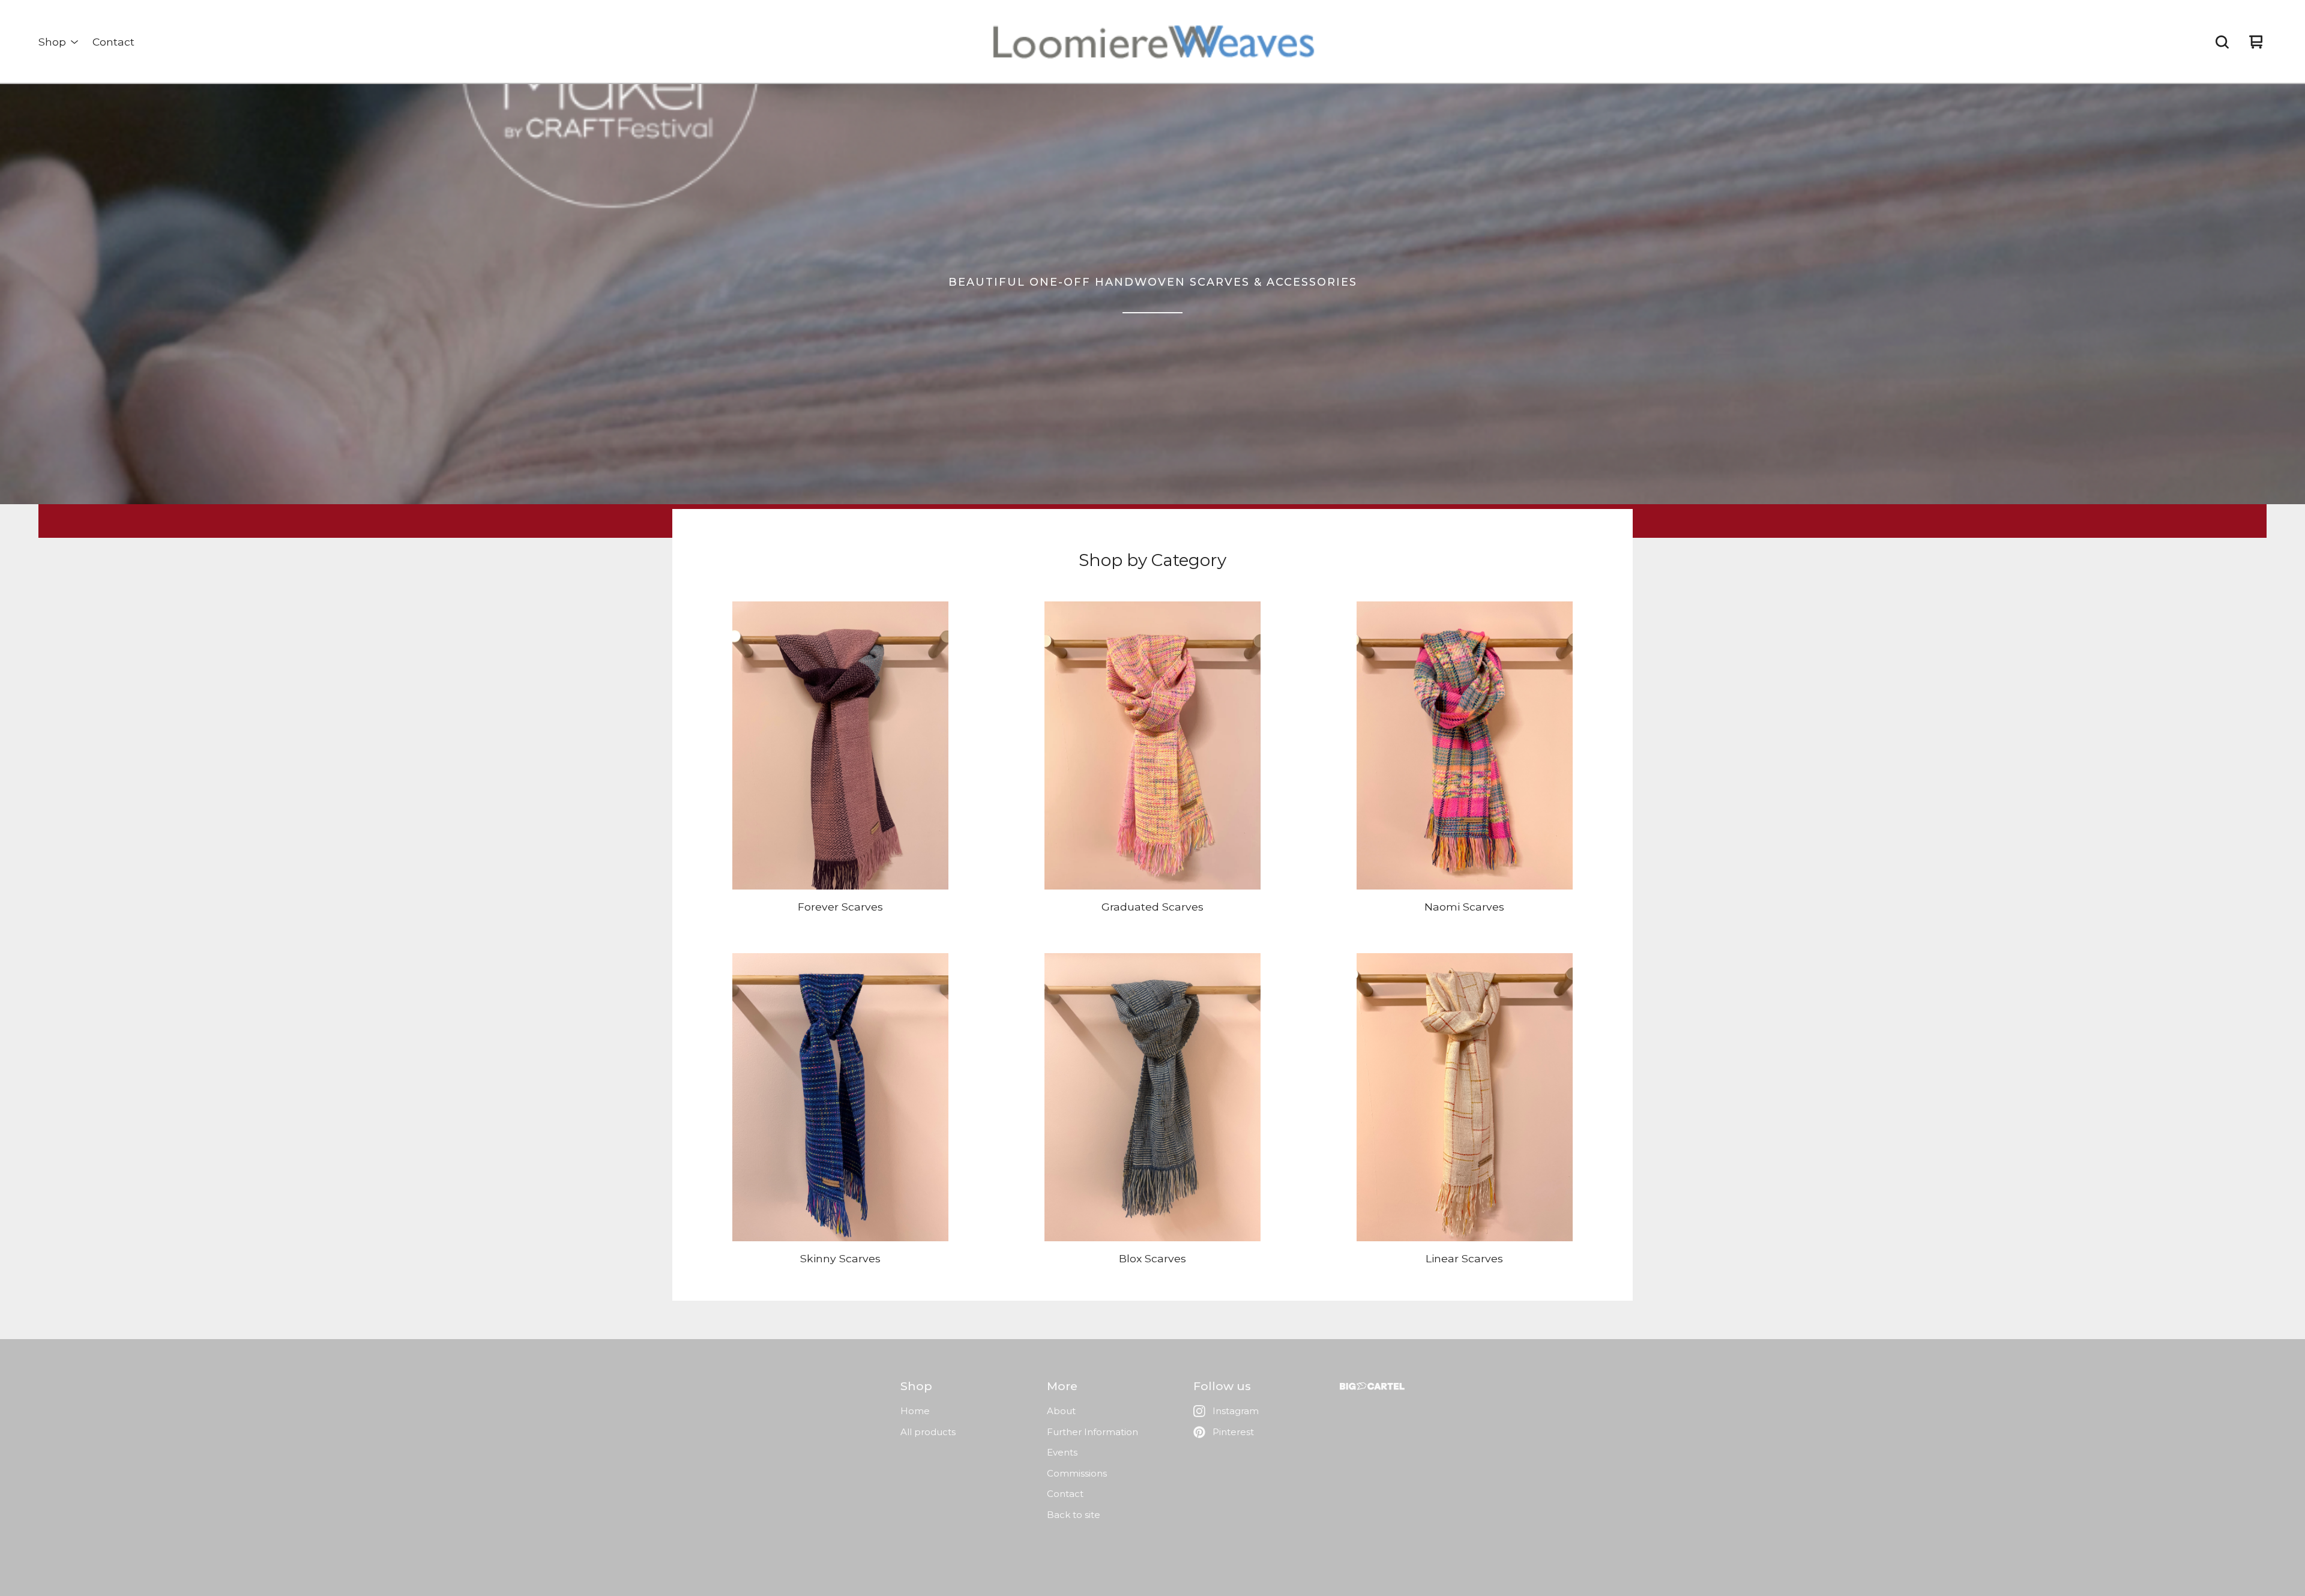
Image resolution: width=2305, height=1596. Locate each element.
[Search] (2222, 42)
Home (915, 1411)
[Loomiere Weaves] (1152, 42)
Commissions (1077, 1473)
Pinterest (1233, 1432)
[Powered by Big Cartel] (1372, 1386)
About (1061, 1411)
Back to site (1074, 1515)
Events (1062, 1452)
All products (928, 1432)
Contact (113, 42)
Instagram (1236, 1411)
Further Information (1092, 1432)
